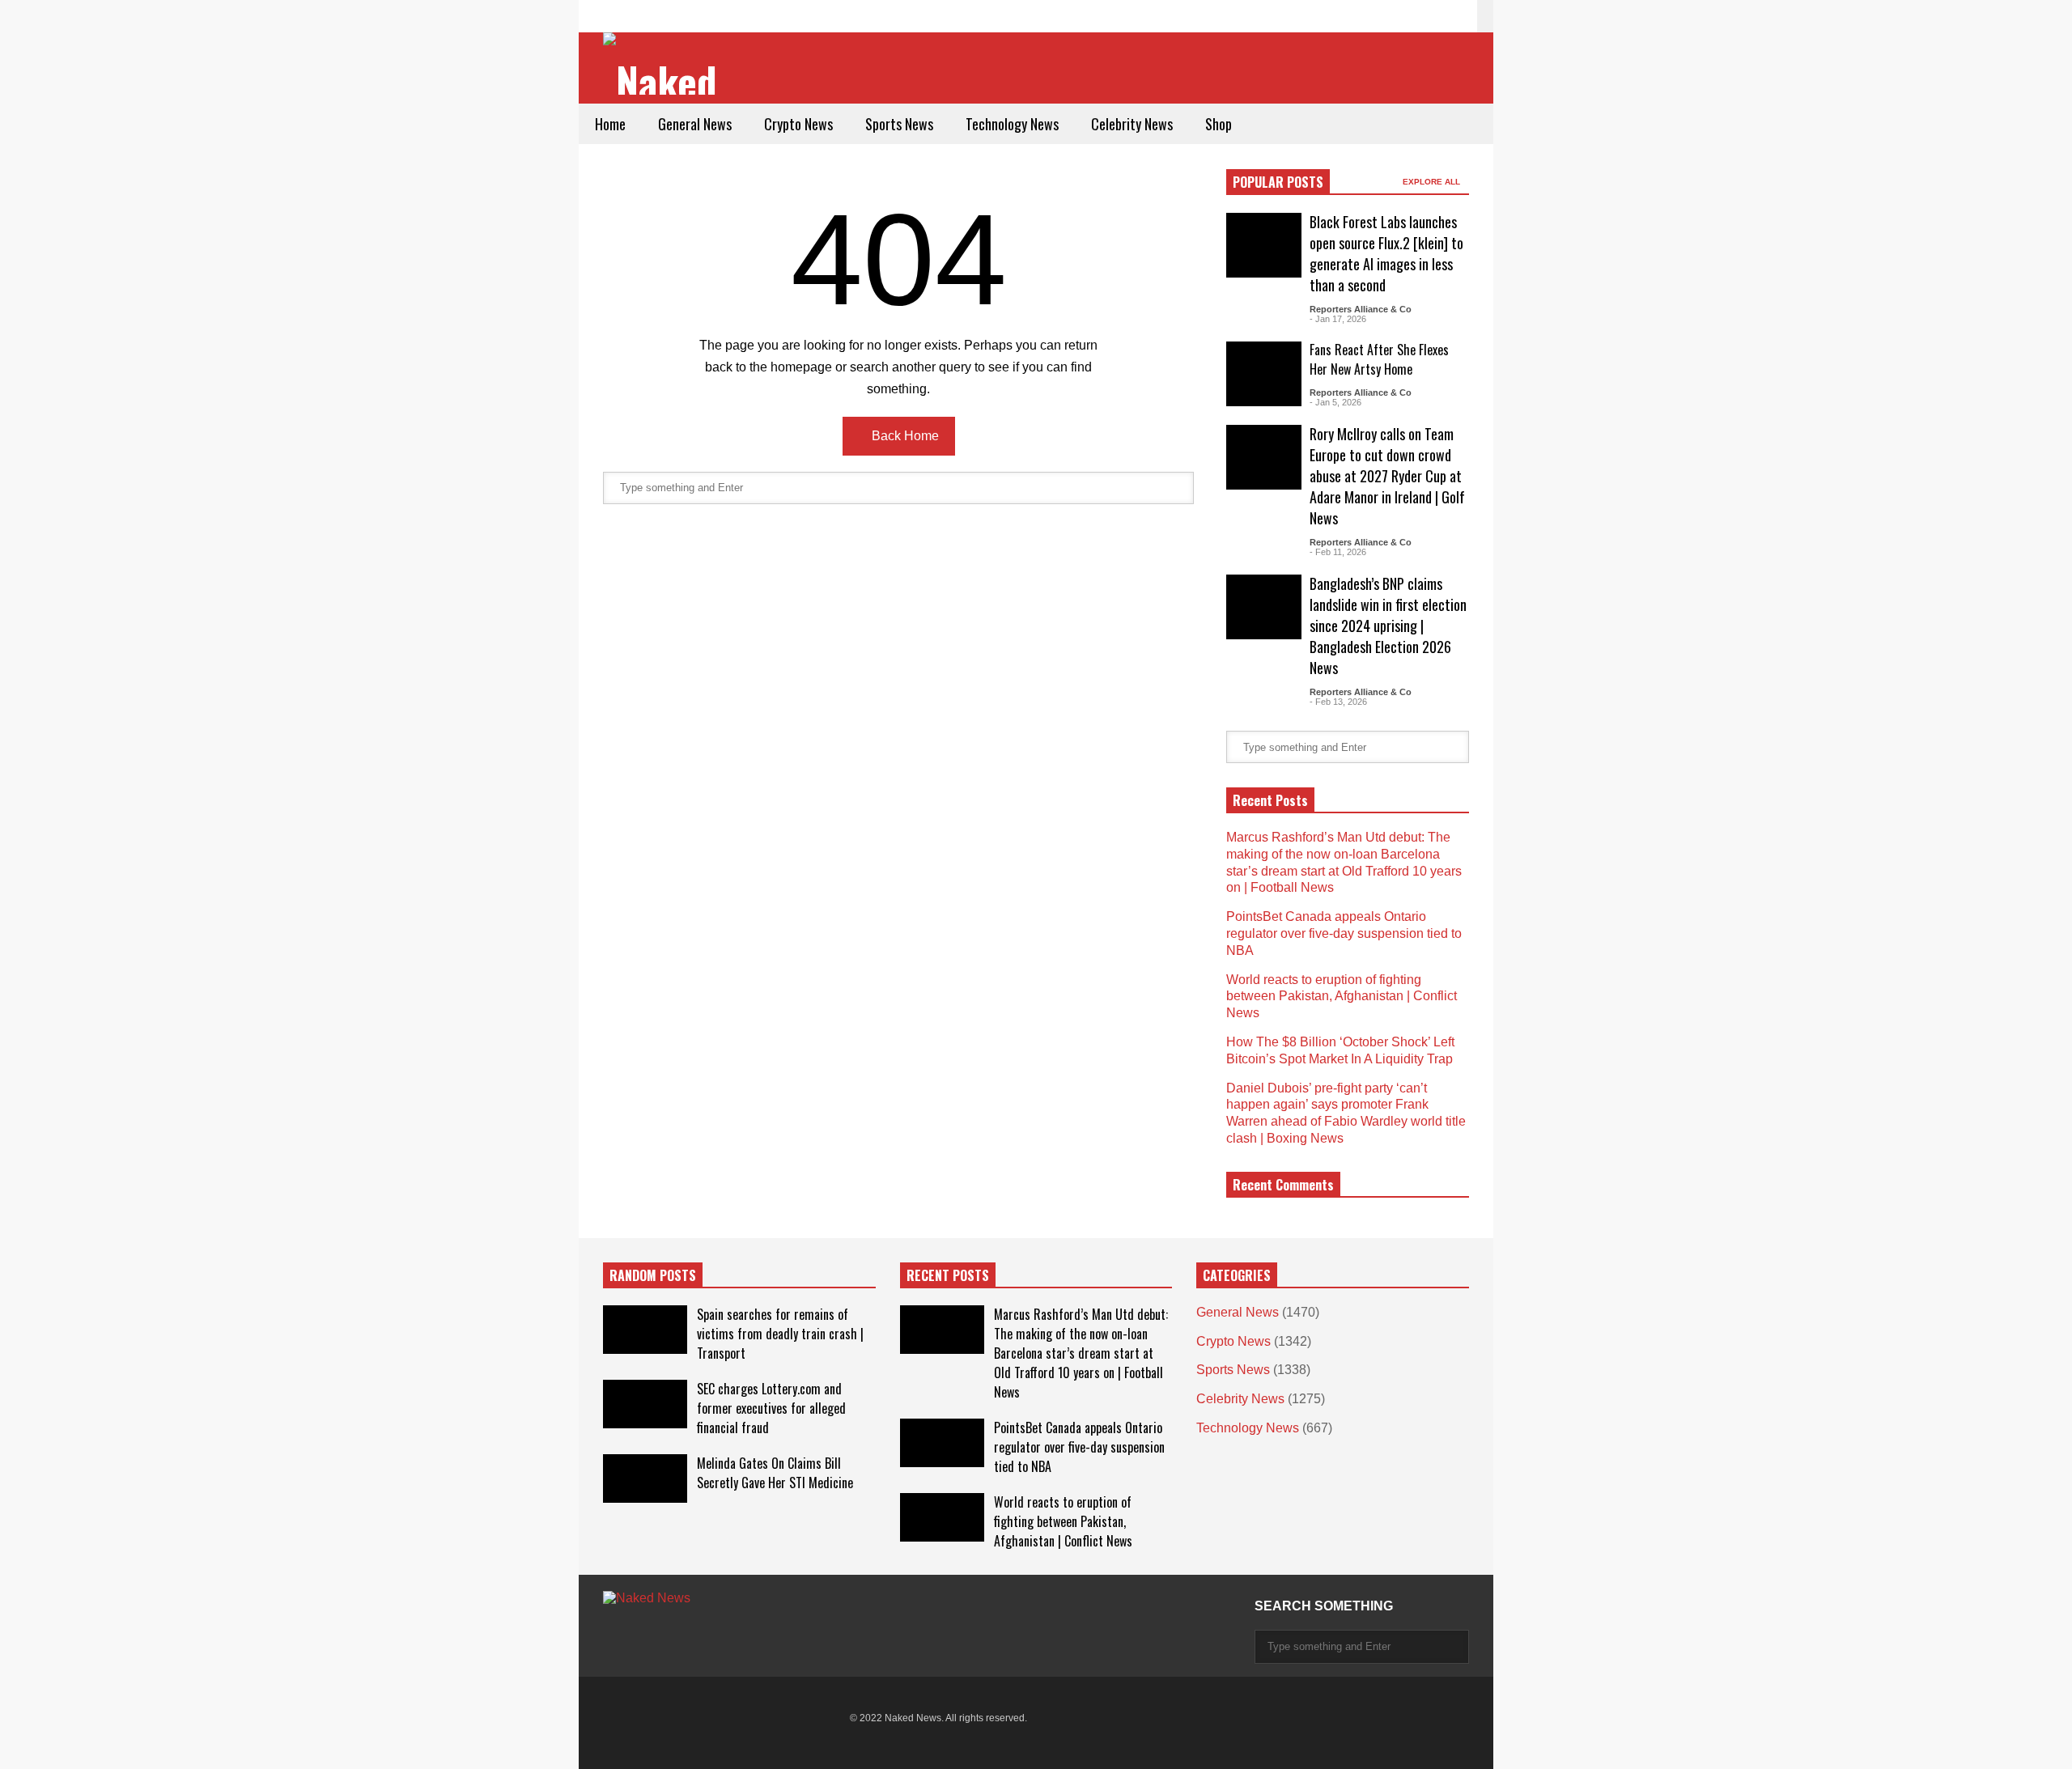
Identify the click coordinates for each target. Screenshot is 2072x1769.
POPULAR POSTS (1278, 182)
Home (610, 124)
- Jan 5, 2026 (1335, 402)
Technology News (1012, 124)
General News (695, 124)
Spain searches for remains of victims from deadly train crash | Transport (780, 1334)
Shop (1219, 124)
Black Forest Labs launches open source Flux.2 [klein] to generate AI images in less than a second (1386, 253)
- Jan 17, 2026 (1338, 319)
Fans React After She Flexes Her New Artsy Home (1379, 359)
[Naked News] (666, 65)
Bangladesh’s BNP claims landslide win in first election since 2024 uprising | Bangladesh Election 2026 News (1388, 626)
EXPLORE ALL (1433, 182)
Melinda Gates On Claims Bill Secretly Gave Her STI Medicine (775, 1473)
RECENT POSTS (948, 1275)
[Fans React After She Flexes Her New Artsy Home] (1264, 374)
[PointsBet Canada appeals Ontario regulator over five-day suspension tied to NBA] (942, 1443)
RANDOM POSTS (653, 1275)
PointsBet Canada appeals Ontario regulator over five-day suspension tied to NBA (1344, 933)
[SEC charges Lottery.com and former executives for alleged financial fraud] (645, 1404)
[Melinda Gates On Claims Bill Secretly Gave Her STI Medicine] (645, 1478)
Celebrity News (1132, 124)
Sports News (899, 124)
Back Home (904, 436)
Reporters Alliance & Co (1361, 309)
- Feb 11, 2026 (1338, 552)
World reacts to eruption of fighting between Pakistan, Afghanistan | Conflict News (1342, 997)
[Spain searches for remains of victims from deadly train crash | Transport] (645, 1330)
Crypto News (798, 124)
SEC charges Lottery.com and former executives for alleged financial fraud (771, 1408)
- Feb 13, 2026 (1338, 702)
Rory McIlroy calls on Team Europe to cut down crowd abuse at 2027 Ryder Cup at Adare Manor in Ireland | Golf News (1387, 476)
